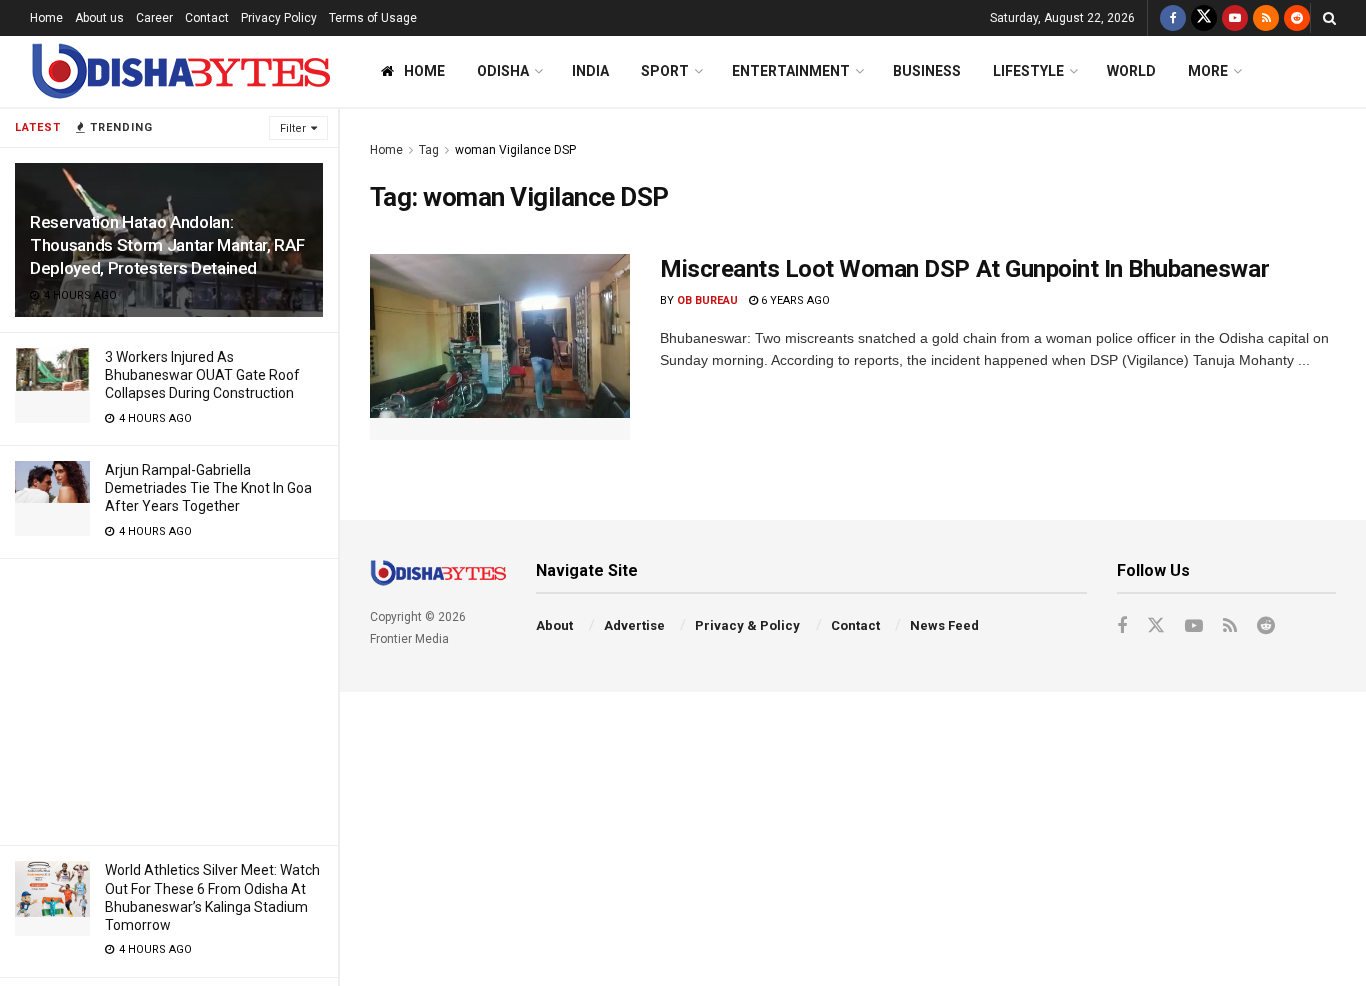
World (1131, 71)
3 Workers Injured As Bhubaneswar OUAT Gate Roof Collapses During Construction (202, 375)
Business (927, 71)
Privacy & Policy (747, 625)
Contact (207, 18)
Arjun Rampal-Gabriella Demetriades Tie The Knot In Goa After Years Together (208, 488)
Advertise (634, 625)
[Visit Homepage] (180, 71)
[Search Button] (1329, 18)
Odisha (503, 71)
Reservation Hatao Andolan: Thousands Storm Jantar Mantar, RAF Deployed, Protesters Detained (167, 245)
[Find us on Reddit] (1297, 18)
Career (154, 18)
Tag (429, 150)
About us (99, 18)
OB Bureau (707, 300)
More (1208, 71)
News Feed (944, 625)
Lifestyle (1028, 71)
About (554, 625)
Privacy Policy (279, 18)
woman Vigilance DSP (515, 150)
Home (46, 18)
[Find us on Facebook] (1173, 18)
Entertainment (791, 71)
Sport (665, 71)
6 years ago (794, 300)
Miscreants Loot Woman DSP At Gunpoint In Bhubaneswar (964, 269)
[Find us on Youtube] (1235, 18)
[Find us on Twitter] (1204, 18)
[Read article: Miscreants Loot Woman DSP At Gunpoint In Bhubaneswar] (500, 347)
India (590, 71)
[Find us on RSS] (1266, 18)
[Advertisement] (169, 699)
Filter (293, 128)
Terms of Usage (373, 18)
